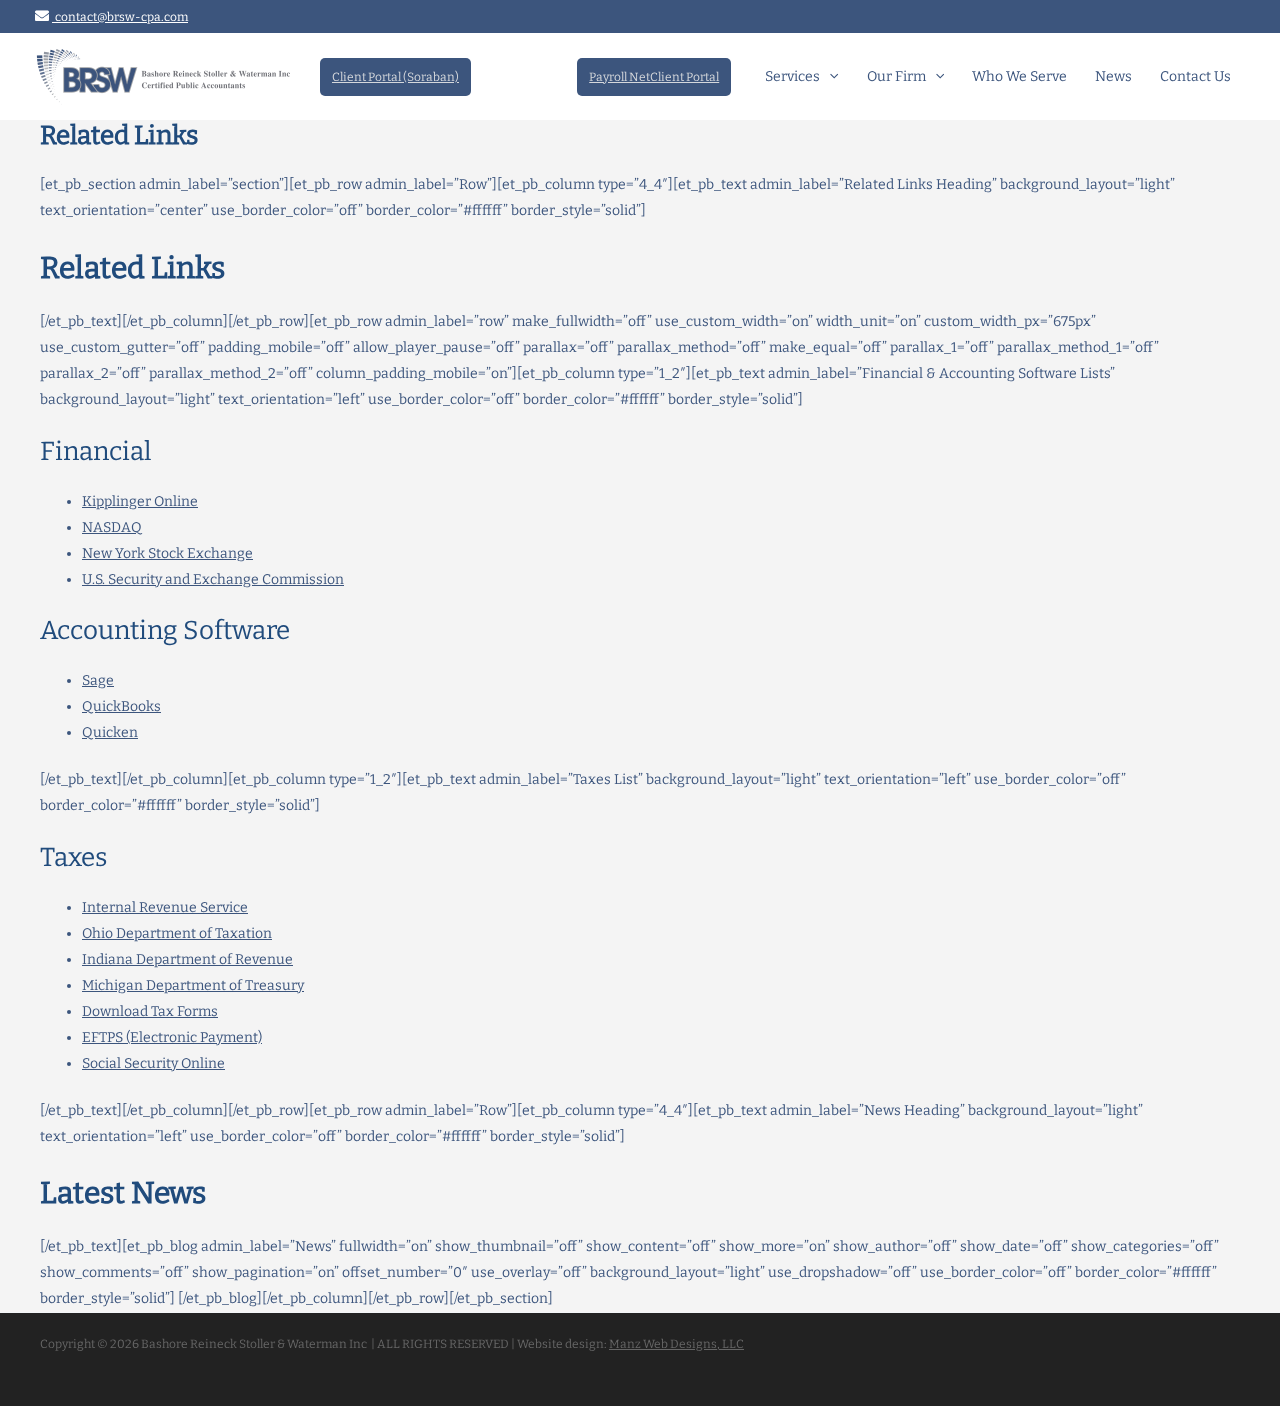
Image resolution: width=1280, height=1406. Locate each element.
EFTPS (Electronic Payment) (172, 1037)
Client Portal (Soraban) (395, 77)
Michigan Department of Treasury (193, 985)
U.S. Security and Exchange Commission (213, 579)
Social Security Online (153, 1063)
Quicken (110, 732)
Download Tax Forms (150, 1011)
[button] (829, 77)
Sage (98, 680)
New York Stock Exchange (167, 553)
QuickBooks (121, 706)
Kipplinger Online (140, 501)
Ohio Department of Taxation (177, 933)
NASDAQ (112, 527)
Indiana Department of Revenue (187, 959)
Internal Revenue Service (165, 907)
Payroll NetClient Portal (654, 77)
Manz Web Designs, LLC (676, 1344)
